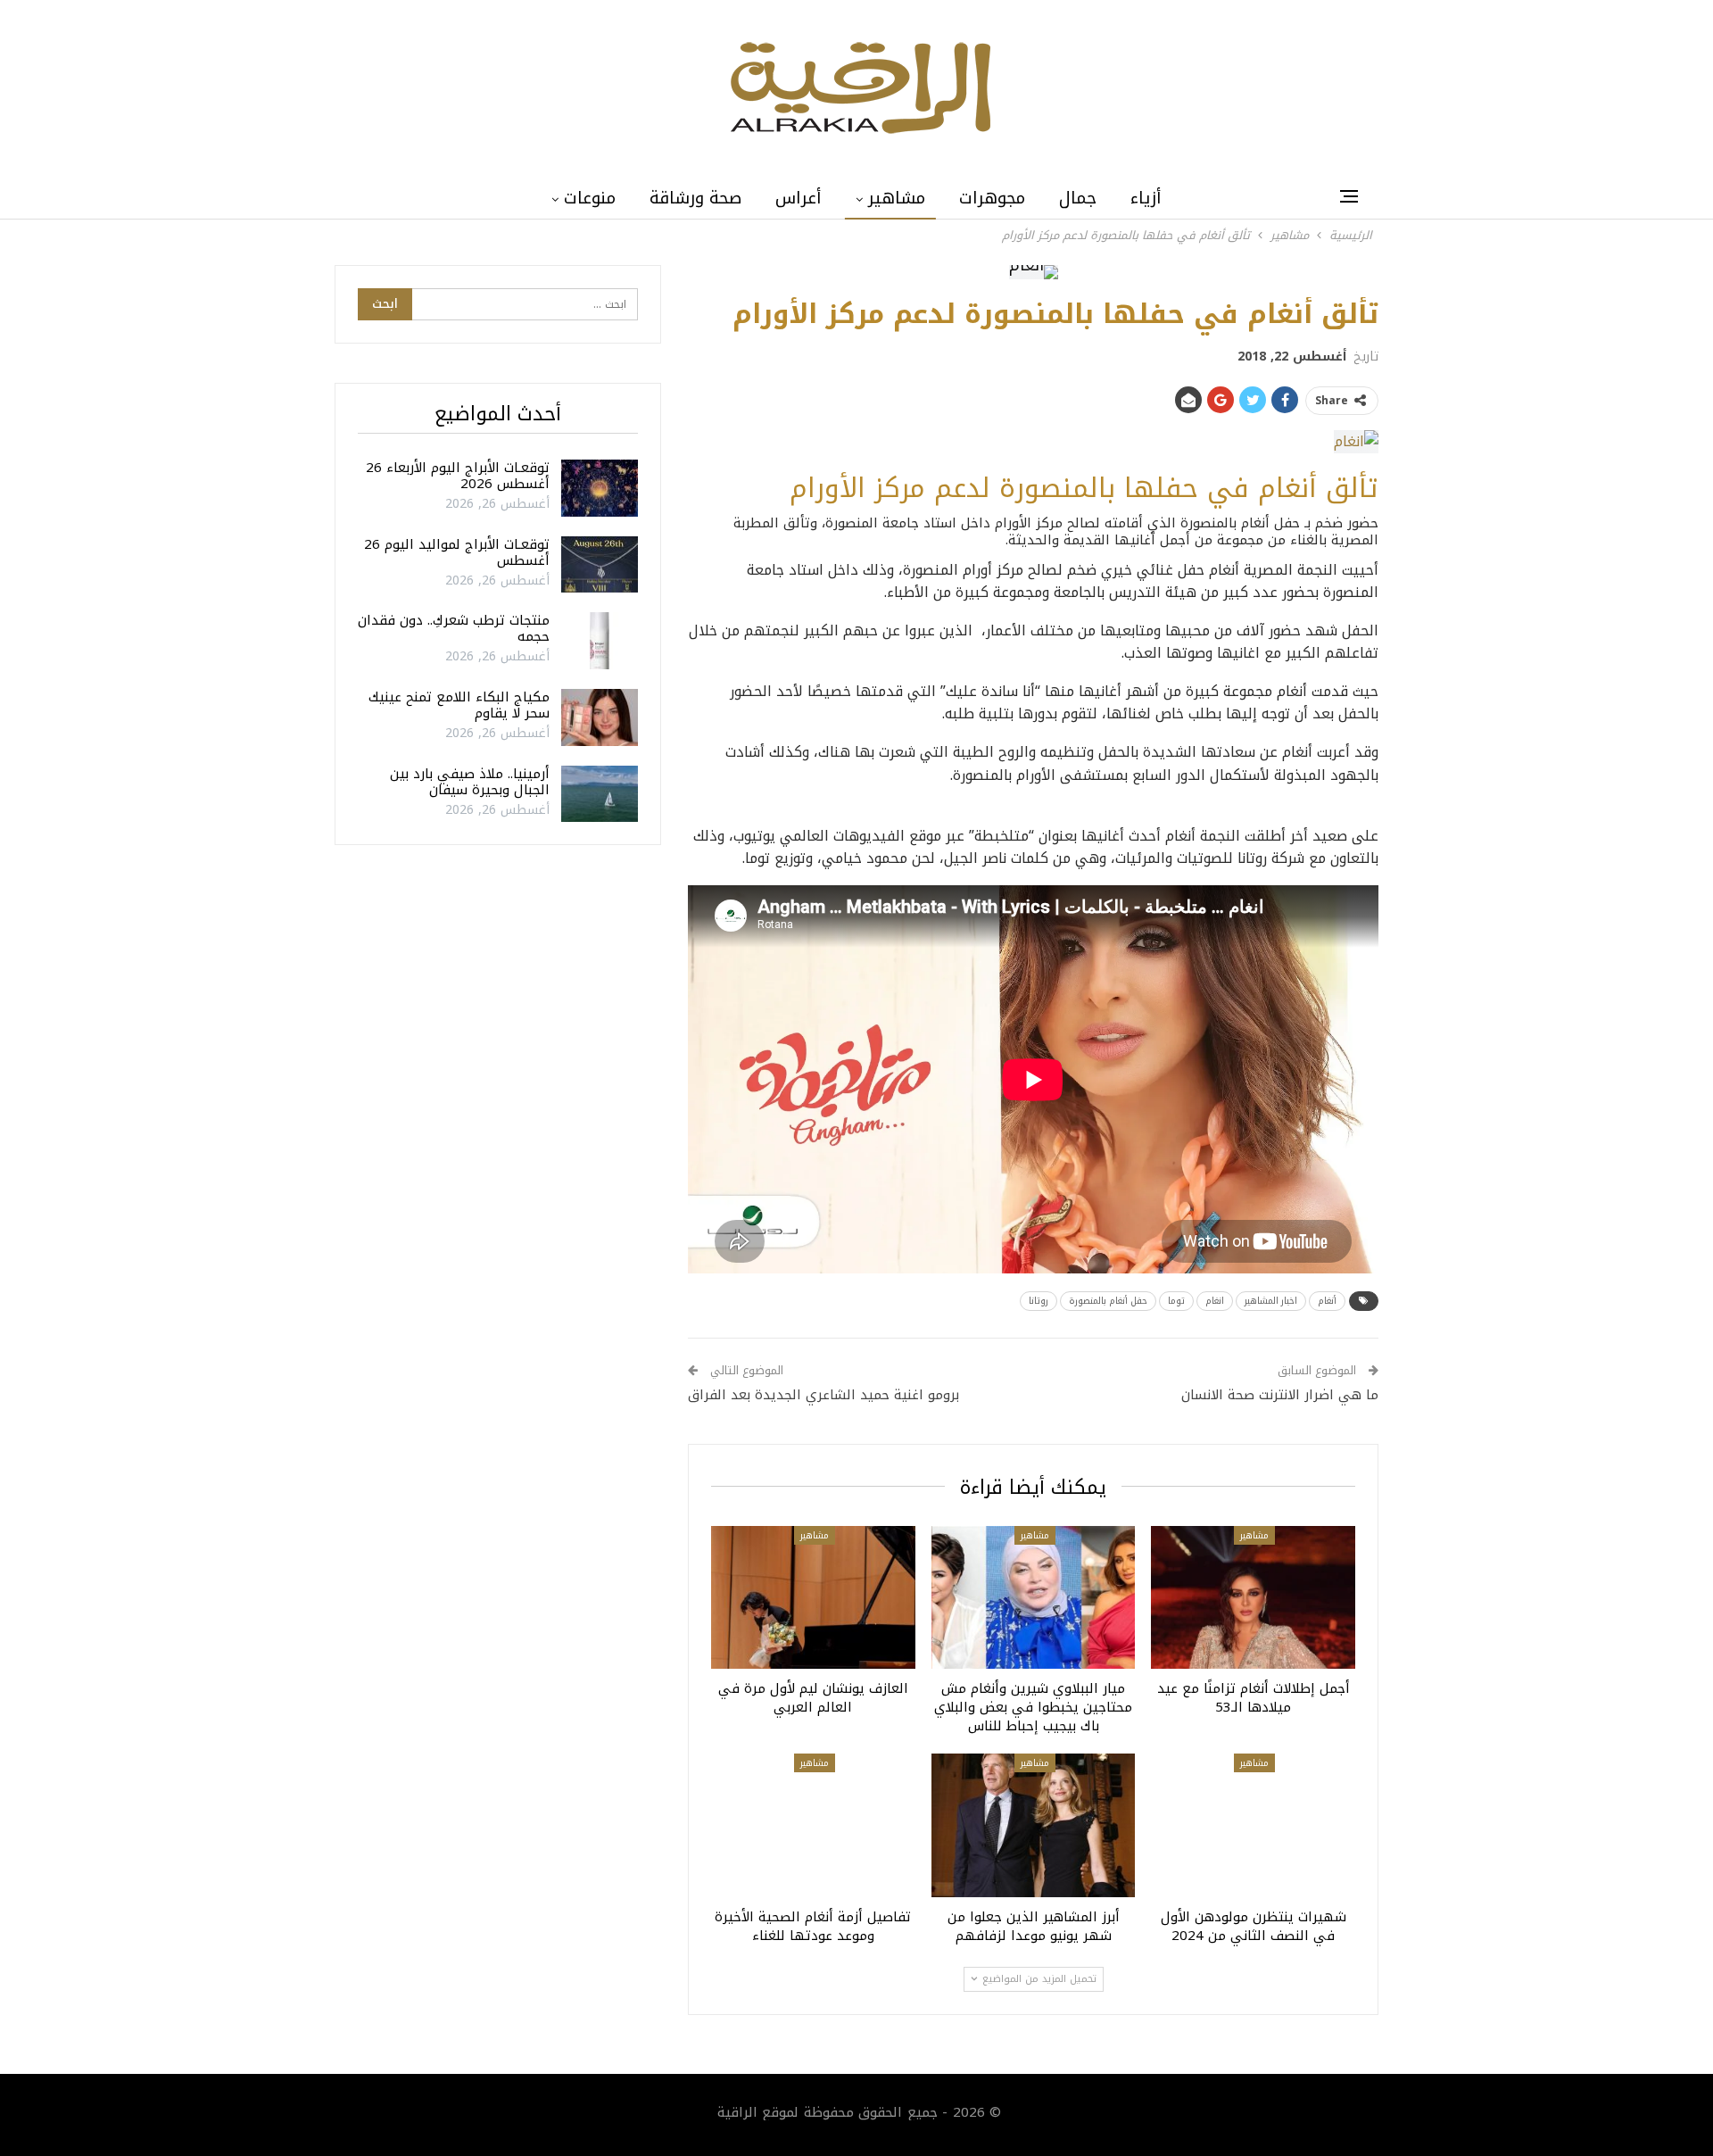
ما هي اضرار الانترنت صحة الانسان (1280, 1395)
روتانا (1039, 1301)
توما (1176, 1301)
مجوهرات (992, 198)
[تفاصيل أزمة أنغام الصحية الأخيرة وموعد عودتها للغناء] (813, 1825)
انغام (1215, 1301)
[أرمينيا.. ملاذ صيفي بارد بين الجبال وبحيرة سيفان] (600, 794)
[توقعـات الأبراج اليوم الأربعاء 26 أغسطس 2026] (600, 488)
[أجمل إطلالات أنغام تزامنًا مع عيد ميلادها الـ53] (1253, 1597)
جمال (1078, 198)
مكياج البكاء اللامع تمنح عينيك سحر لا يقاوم (459, 705)
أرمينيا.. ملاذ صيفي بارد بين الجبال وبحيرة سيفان (470, 782)
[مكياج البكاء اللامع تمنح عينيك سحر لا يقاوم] (600, 717)
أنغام (1327, 1301)
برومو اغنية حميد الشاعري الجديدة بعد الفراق (823, 1395)
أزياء (1146, 198)
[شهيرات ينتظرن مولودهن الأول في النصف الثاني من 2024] (1253, 1825)
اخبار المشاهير (1271, 1301)
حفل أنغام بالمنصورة (1108, 1301)
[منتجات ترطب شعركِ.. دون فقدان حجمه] (600, 641)
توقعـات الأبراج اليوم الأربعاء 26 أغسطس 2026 (458, 476)
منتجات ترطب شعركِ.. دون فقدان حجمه (454, 628)
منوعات (590, 198)
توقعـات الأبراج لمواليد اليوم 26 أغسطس (457, 552)
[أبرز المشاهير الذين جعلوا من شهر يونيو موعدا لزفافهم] (1034, 1825)
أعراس (799, 198)
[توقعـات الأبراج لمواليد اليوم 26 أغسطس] (600, 565)
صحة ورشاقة (695, 198)
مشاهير (897, 198)
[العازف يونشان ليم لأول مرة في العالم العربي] (813, 1597)
